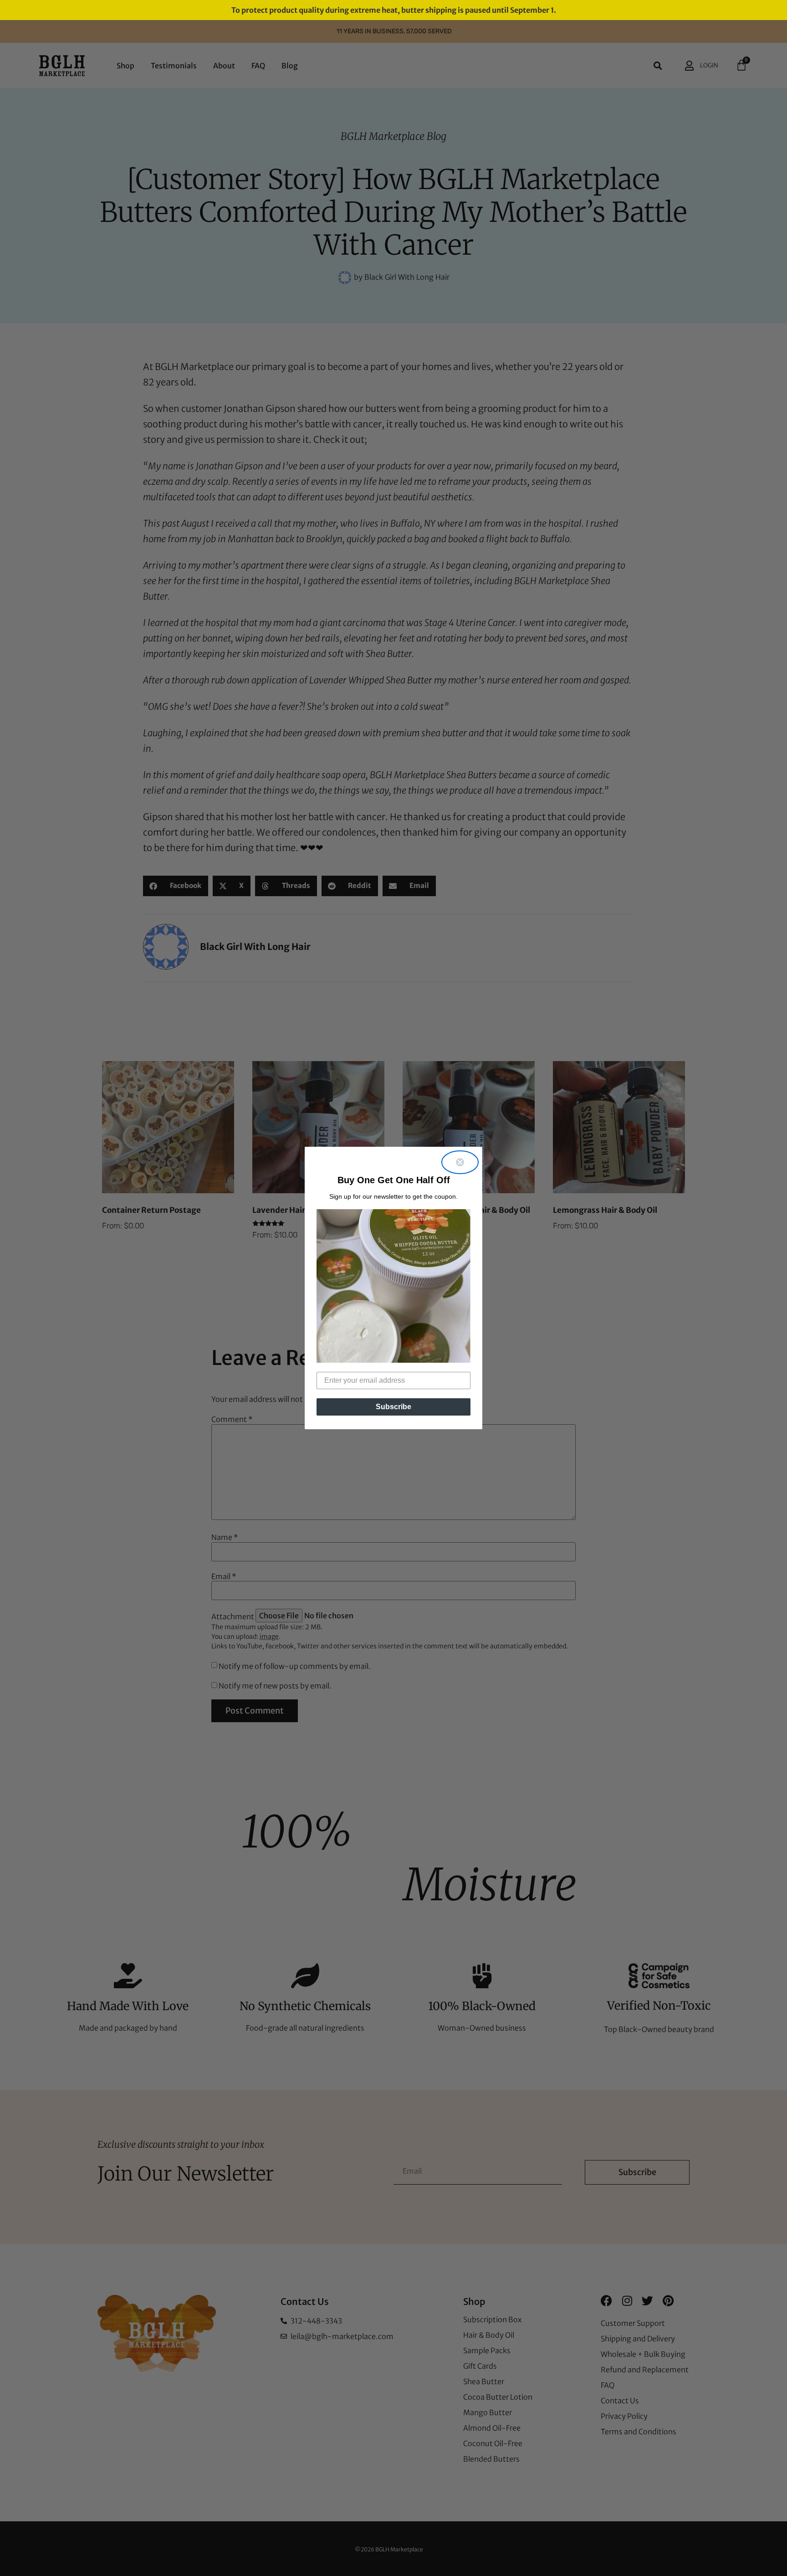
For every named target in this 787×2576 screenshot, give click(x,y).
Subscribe (393, 1407)
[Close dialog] (460, 1162)
